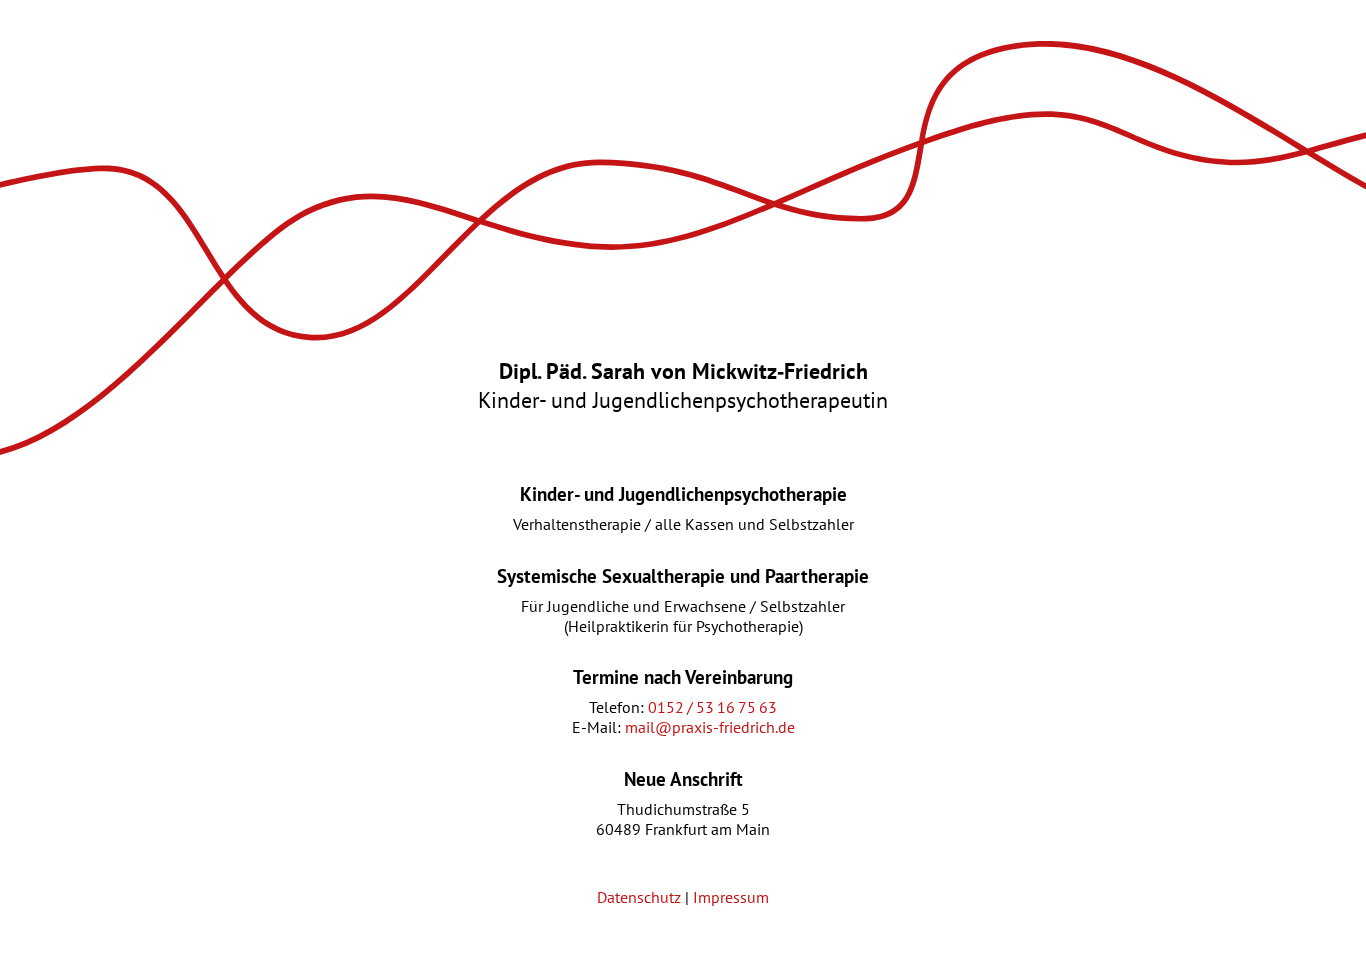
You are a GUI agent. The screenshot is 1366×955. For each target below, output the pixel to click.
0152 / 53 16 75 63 (712, 707)
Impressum (731, 897)
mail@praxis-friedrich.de (710, 727)
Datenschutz (639, 897)
